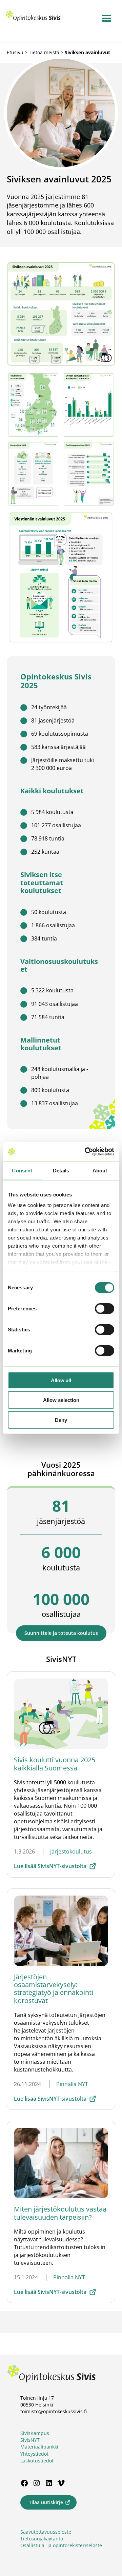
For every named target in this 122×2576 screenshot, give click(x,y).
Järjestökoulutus (71, 1851)
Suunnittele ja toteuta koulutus (61, 1633)
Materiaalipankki (39, 2447)
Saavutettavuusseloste (46, 2532)
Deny (61, 1420)
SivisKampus (35, 2433)
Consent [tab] (22, 1170)
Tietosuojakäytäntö (42, 2539)
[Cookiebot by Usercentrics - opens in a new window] (86, 1152)
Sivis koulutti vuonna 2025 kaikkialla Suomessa (55, 1764)
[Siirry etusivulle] (33, 20)
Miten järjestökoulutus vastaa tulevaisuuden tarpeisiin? (60, 2213)
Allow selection (61, 1400)
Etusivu (15, 52)
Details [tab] (61, 1170)
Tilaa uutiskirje (46, 2502)
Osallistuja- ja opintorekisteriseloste (61, 2545)
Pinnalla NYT (72, 2084)
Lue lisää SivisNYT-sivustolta (50, 1866)
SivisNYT (30, 2440)
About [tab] (100, 1170)
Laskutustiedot (37, 2461)
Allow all (61, 1380)
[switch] (105, 1308)
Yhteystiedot (34, 2454)
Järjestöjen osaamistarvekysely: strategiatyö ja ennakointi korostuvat (54, 1989)
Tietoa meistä (44, 52)
